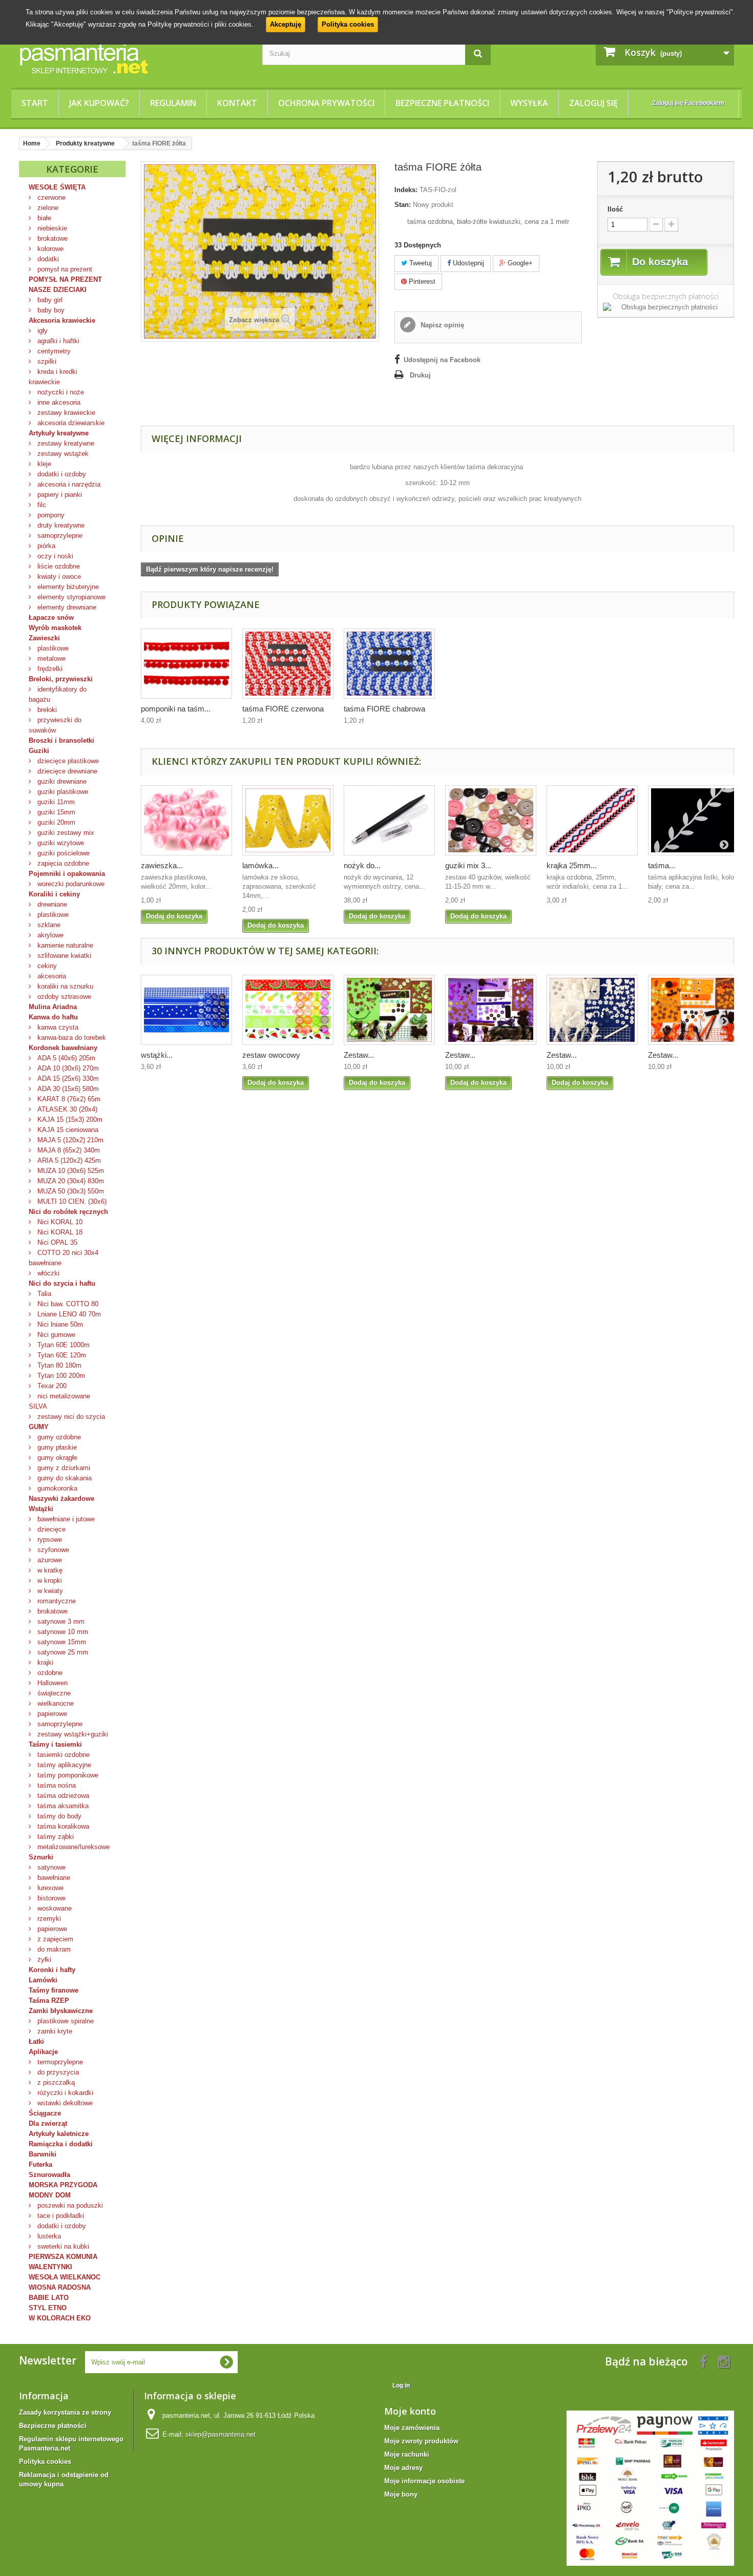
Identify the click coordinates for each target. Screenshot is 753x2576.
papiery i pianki (59, 495)
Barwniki (43, 2154)
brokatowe (51, 238)
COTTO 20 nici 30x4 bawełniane (64, 1258)
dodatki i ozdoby (61, 474)
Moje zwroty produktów (421, 2441)
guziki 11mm (55, 802)
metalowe (50, 658)
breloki (46, 710)
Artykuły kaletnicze (59, 2134)
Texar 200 (51, 1386)
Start (35, 103)
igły (41, 331)
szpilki (46, 361)
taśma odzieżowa (62, 1796)
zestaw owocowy (271, 1055)
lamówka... (260, 865)
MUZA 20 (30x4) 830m (70, 1181)
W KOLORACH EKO (60, 2318)
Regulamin (173, 103)
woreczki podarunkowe (70, 884)
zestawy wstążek (62, 454)
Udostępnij (467, 263)
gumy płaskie (56, 1447)
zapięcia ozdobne (62, 863)
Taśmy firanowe (54, 1990)
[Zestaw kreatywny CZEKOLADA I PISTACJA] (389, 1010)
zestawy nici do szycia (70, 1417)
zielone (47, 208)
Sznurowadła (49, 2175)
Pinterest (421, 281)
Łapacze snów (51, 617)
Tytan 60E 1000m (62, 1345)
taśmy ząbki (55, 1837)
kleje (43, 464)
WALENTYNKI (50, 2267)
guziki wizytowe (60, 843)
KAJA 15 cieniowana (67, 1130)
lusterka (48, 2236)
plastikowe (52, 648)
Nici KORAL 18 (59, 1232)
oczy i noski (54, 556)
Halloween (51, 1683)
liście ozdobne (58, 566)
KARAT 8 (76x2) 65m (68, 1099)
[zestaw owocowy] (288, 1010)
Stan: (403, 205)
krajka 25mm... (572, 865)
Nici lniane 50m (59, 1324)
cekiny (46, 966)
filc (41, 505)
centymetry (53, 351)
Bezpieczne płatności (442, 103)
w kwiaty (49, 1591)
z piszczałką (55, 2082)
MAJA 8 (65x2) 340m (68, 1150)
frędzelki (49, 669)
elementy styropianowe (70, 597)
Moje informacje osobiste (424, 2481)
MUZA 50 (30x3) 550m (70, 1191)
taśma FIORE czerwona (283, 709)
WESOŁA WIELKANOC (65, 2277)
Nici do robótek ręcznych (68, 1212)
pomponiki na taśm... (176, 709)
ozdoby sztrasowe (63, 997)
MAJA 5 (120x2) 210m (69, 1140)
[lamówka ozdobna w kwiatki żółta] (288, 820)
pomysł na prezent (64, 269)
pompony (50, 515)
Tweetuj (420, 263)
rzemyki (48, 1919)
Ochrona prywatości (326, 103)
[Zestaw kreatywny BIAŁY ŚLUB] (592, 1010)
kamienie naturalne (64, 945)
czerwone (50, 197)
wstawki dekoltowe (64, 2103)
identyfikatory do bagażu (58, 694)
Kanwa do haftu (53, 1017)
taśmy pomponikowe (67, 1775)
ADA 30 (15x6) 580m (67, 1089)
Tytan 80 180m (58, 1365)
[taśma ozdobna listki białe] (694, 820)
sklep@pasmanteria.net (221, 2434)
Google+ (519, 263)
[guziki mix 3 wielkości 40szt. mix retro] (491, 820)
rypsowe (49, 1540)
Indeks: (406, 190)
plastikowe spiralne (65, 2021)
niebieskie (51, 228)
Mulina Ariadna (53, 1007)
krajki (44, 1662)
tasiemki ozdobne (62, 1755)
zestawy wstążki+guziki (72, 1734)
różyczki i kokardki (64, 2093)
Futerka (40, 2164)
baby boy (50, 310)
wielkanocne (55, 1703)
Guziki (39, 751)
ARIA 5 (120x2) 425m (68, 1160)
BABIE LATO (49, 2298)
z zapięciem (54, 1939)
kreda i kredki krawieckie (53, 377)
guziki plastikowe (62, 792)
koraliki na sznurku (64, 986)
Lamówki (43, 1980)
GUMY (39, 1427)
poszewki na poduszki (69, 2205)
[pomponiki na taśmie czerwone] (186, 664)
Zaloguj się (593, 103)
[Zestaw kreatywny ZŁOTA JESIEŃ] (694, 1010)
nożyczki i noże (60, 392)
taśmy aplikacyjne (63, 1765)
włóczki (47, 1273)
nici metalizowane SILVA (59, 1401)
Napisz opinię (441, 325)
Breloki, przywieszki (61, 679)
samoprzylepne (59, 536)
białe (43, 218)
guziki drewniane (61, 781)
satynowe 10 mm (62, 1632)
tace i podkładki (60, 2216)
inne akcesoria (58, 402)
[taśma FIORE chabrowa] (389, 664)
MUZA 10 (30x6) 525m (70, 1171)
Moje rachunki (407, 2454)
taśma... (662, 865)
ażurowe (49, 1560)
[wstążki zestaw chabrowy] (186, 1010)
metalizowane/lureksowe (72, 1847)
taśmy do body (58, 1816)
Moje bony (401, 2494)
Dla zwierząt (48, 2123)
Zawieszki (44, 638)
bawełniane (53, 1878)
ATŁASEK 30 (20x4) (66, 1109)
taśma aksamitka (62, 1806)
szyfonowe (52, 1550)
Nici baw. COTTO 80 (67, 1304)
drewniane (51, 904)
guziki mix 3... (468, 865)
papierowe (51, 1714)
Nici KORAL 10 (59, 1222)
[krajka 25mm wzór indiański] (592, 820)
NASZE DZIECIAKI (58, 290)
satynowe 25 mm (62, 1652)
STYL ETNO (48, 2308)
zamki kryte (54, 2031)
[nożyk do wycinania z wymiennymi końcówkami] (389, 820)
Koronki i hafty (52, 1970)
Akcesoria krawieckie (62, 320)
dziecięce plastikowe (67, 761)
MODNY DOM (50, 2195)
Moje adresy (403, 2468)
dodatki (47, 259)
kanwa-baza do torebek (71, 1038)
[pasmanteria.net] (133, 58)
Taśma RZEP (49, 2001)
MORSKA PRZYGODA (63, 2185)
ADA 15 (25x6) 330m (67, 1078)
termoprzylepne (59, 2062)
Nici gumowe (55, 1335)
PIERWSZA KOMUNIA (63, 2257)
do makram (53, 1949)
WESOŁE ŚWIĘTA (57, 187)
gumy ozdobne (58, 1437)
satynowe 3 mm (60, 1621)
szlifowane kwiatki (63, 956)
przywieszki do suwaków (55, 725)
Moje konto (410, 2411)
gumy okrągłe (56, 1458)
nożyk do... (362, 865)
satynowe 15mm (61, 1642)
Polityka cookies (348, 24)
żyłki (43, 1960)
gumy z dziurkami (63, 1468)
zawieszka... (162, 865)
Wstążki (41, 1509)
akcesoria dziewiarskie (70, 423)
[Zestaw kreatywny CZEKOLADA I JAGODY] (491, 1010)
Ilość (615, 209)
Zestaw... (359, 1055)
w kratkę (49, 1570)
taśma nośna (56, 1785)
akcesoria (51, 976)
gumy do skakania (64, 1478)
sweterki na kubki (62, 2246)
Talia (43, 1294)
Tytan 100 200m (60, 1376)
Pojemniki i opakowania (67, 874)
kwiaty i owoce (58, 577)
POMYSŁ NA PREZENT (65, 279)
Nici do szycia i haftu (62, 1283)
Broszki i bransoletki (61, 740)
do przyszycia (57, 2072)
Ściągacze (45, 2113)
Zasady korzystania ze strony (65, 2412)
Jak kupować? (99, 103)
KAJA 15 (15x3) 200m (69, 1119)
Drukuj (420, 375)
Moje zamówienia (412, 2428)
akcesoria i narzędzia (68, 484)
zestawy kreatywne (65, 443)
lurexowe (49, 1888)
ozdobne (49, 1673)
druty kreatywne (60, 525)
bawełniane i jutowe (65, 1519)
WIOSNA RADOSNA (60, 2287)
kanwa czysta (57, 1027)
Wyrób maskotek (55, 628)
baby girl (49, 300)
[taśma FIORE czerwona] (288, 664)
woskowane (54, 1908)
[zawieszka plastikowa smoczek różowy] (186, 820)
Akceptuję (286, 24)
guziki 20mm (55, 822)
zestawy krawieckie (65, 413)
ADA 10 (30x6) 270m (67, 1068)
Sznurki (41, 1857)
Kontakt (237, 103)
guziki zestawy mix (65, 833)
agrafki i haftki (57, 341)
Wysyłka (529, 103)
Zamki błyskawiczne (61, 2011)
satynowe (50, 1867)
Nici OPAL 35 (56, 1242)
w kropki (49, 1580)
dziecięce (50, 1529)
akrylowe (49, 935)
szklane (48, 925)
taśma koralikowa (62, 1826)
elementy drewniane (66, 607)
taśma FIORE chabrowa (384, 709)
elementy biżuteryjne (67, 587)
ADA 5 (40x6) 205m (65, 1058)
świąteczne (53, 1693)
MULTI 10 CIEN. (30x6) (71, 1201)
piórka (45, 546)
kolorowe (49, 249)
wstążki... (157, 1055)
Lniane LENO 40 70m (68, 1314)
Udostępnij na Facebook (442, 360)
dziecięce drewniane (66, 771)
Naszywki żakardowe (61, 1499)
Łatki (36, 2041)
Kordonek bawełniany (63, 1048)
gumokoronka (56, 1488)
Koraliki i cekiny (54, 894)
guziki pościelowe (62, 853)
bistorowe (50, 1898)
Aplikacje (43, 2052)
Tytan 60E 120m (61, 1355)
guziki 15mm (55, 812)
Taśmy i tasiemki (55, 1744)
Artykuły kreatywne (59, 433)
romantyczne (56, 1601)
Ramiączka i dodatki (61, 2144)
